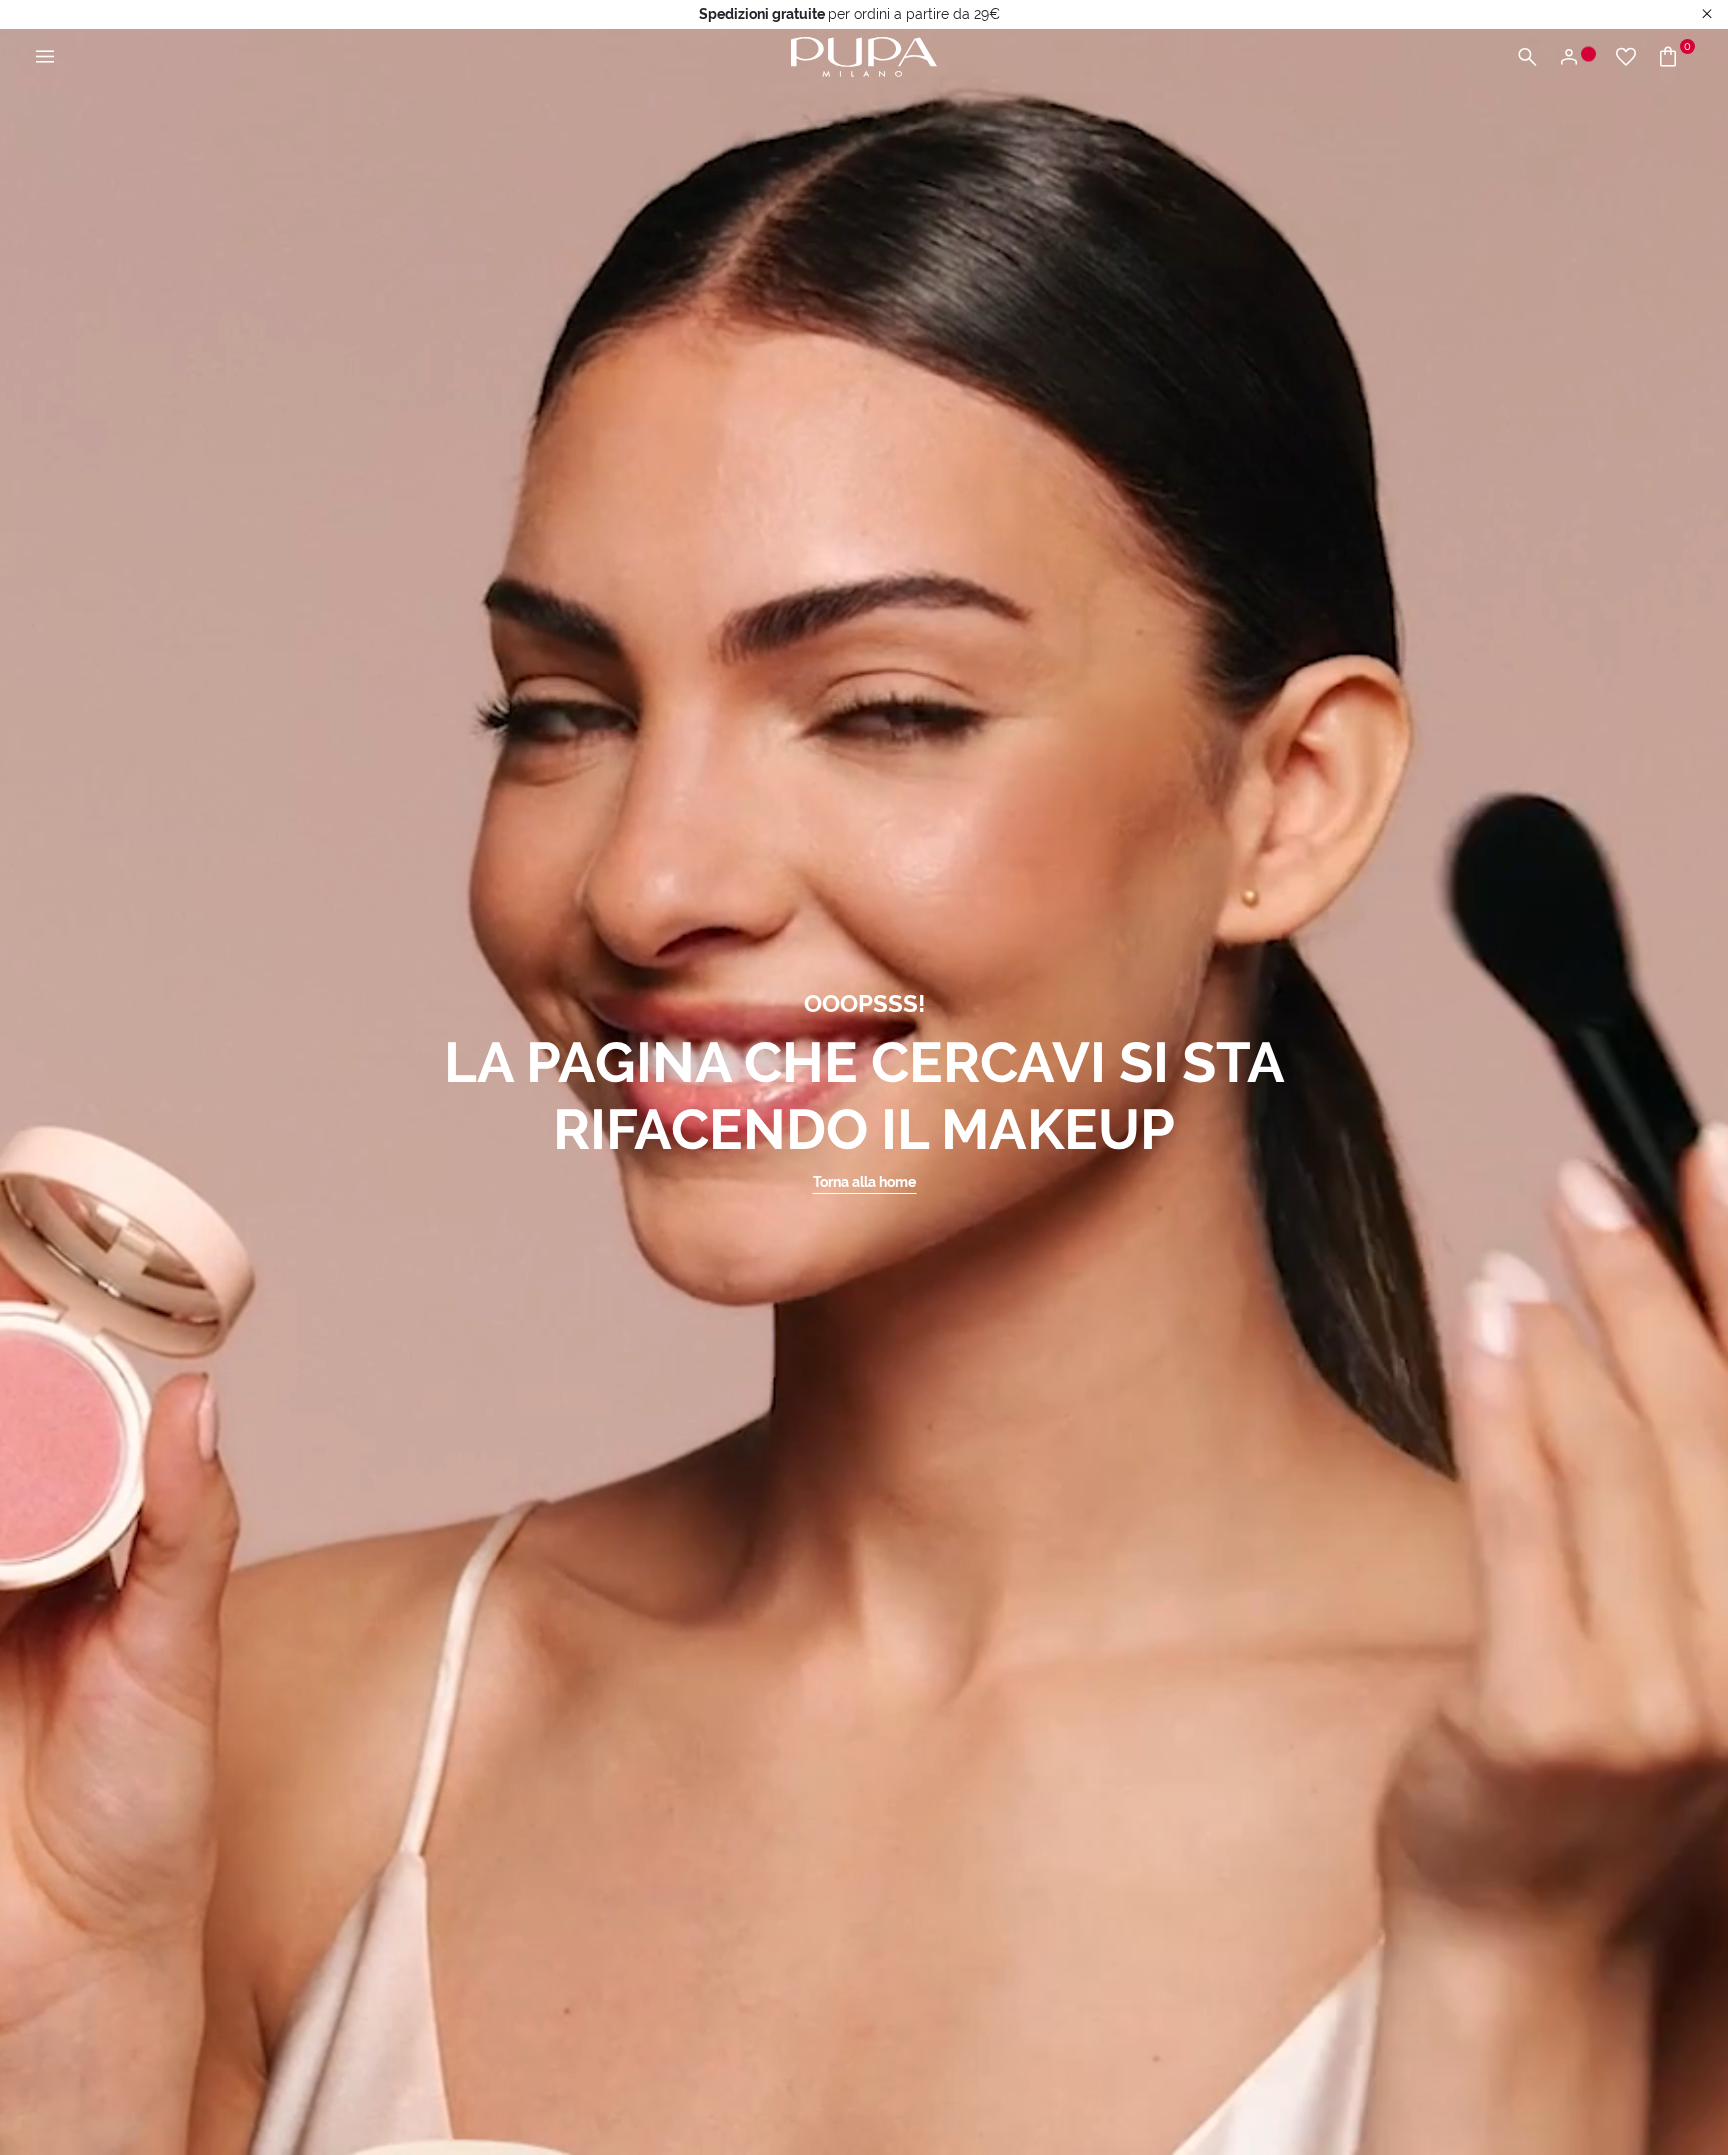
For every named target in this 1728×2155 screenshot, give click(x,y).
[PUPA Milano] (864, 55)
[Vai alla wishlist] (1626, 57)
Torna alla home (864, 1182)
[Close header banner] (1707, 14)
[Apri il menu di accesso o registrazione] (1576, 57)
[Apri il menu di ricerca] (1527, 57)
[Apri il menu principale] (45, 57)
